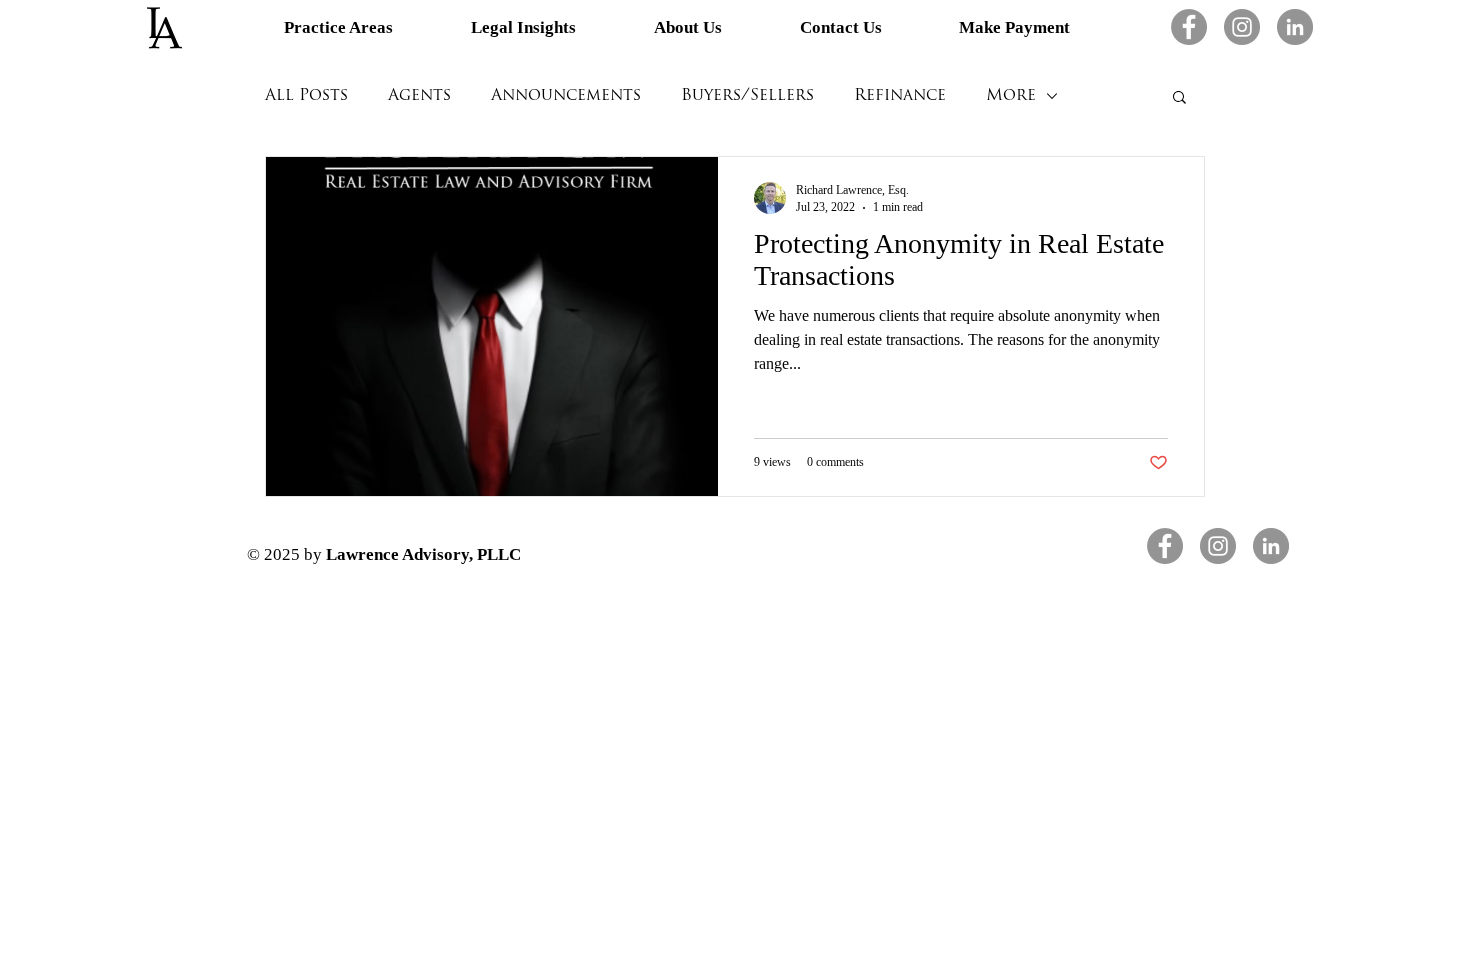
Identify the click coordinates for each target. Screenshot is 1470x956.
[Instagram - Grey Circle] (1242, 27)
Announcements (566, 96)
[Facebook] (1189, 27)
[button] (1179, 98)
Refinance (900, 96)
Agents (419, 96)
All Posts (306, 96)
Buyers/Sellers (747, 96)
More (1011, 96)
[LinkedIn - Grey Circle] (1295, 27)
